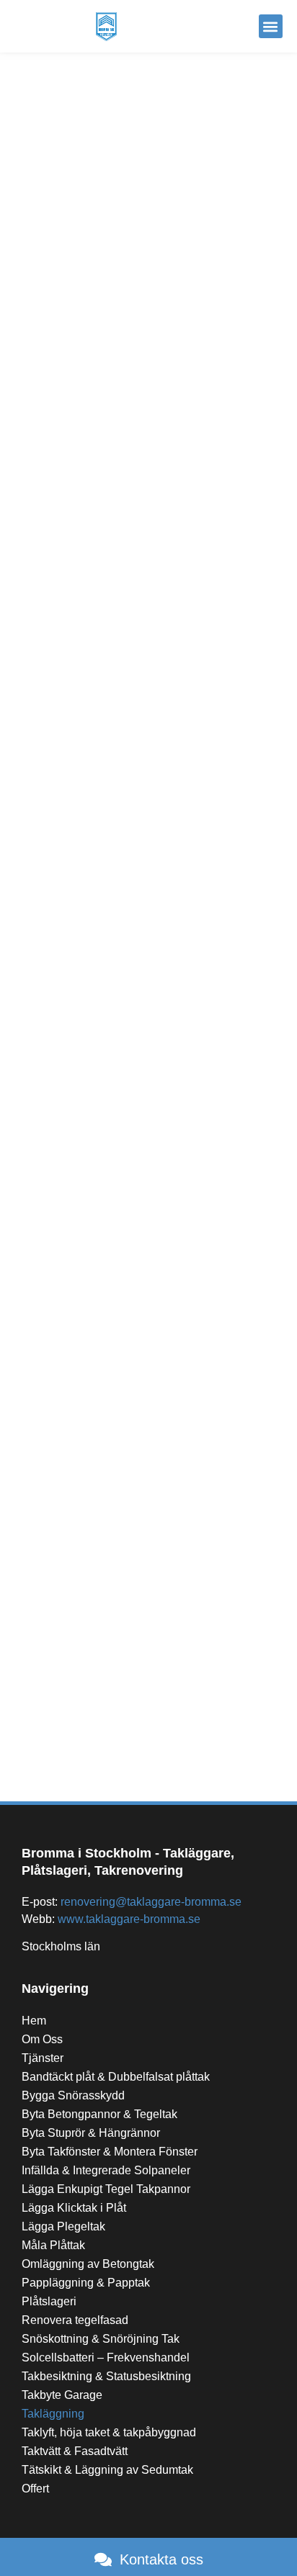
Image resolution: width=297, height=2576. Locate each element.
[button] (271, 26)
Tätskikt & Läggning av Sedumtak (107, 2470)
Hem (34, 2021)
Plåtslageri (49, 2301)
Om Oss (42, 2039)
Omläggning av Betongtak (88, 2264)
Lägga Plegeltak (63, 2226)
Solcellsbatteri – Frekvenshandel (106, 2357)
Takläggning (53, 2414)
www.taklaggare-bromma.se (129, 1919)
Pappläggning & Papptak (86, 2283)
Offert (35, 2489)
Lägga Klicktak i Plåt (74, 2208)
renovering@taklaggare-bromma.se (151, 1902)
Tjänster (43, 2058)
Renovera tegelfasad (75, 2320)
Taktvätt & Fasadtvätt (75, 2451)
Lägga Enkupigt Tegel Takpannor (106, 2189)
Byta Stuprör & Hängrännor (91, 2133)
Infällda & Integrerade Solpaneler (106, 2170)
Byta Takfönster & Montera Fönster (110, 2152)
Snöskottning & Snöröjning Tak (101, 2339)
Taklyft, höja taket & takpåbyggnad (109, 2432)
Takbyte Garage (62, 2395)
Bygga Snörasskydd (73, 2095)
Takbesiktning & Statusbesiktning (106, 2376)
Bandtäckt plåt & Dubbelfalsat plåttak (116, 2077)
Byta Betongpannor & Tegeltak (99, 2114)
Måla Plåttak (53, 2245)
